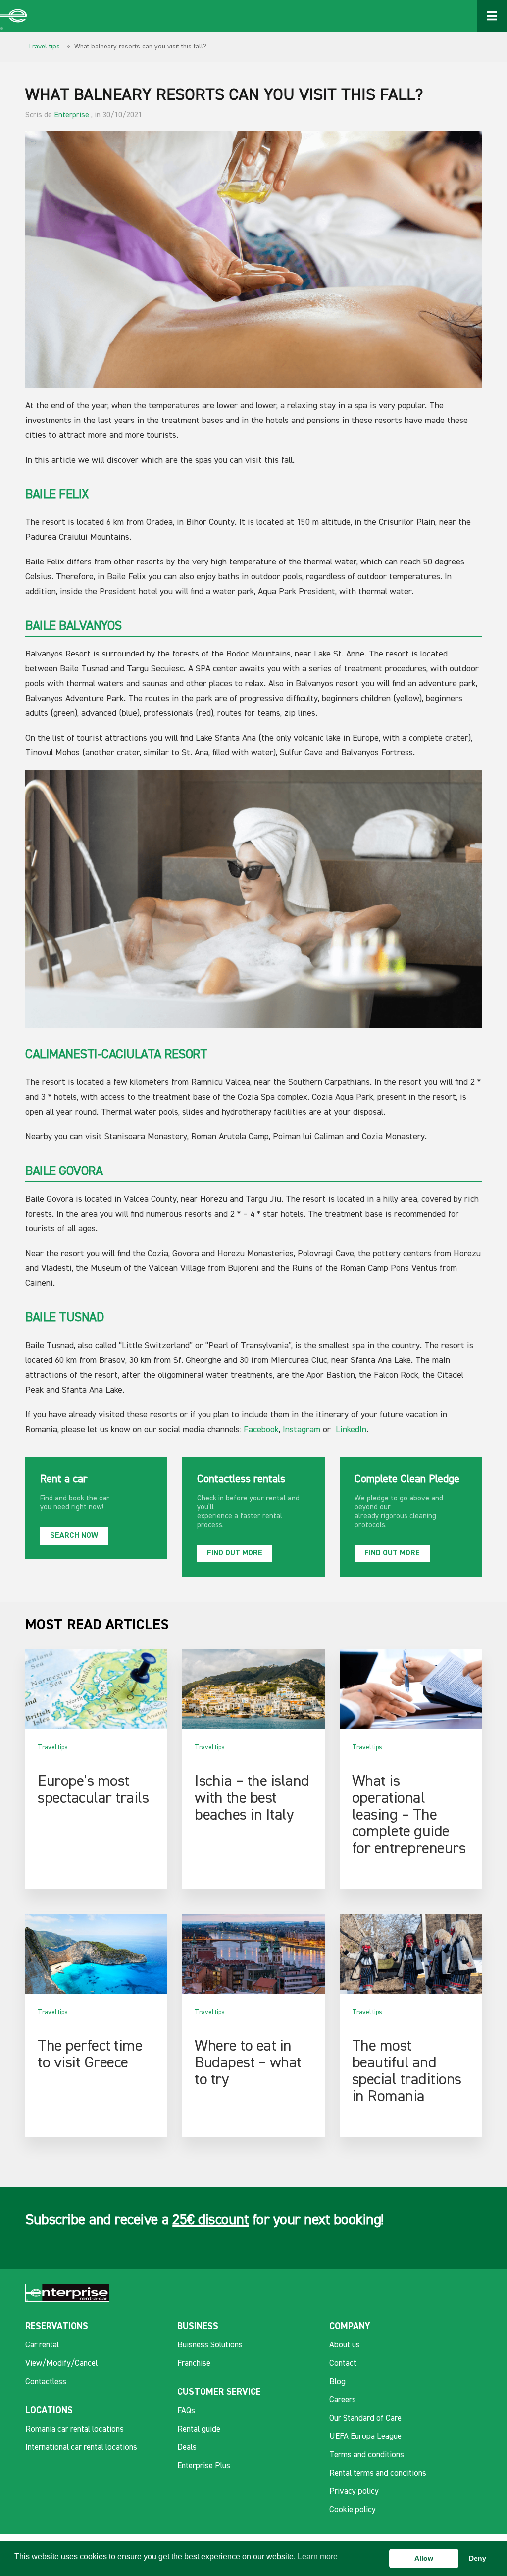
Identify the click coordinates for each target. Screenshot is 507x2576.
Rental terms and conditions (378, 2473)
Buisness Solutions (210, 2345)
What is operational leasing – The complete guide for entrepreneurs (409, 1815)
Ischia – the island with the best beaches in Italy (252, 1798)
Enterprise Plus (204, 2466)
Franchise (194, 2364)
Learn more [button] (318, 2556)
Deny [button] (478, 2558)
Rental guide (199, 2429)
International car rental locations (81, 2448)
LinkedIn (351, 1430)
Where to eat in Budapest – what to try (248, 2063)
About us (345, 2345)
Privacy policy (354, 2492)
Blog (337, 2382)
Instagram (302, 1430)
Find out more (235, 1553)
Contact (343, 2364)
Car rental (42, 2345)
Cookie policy (353, 2510)
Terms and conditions (367, 2455)
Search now (74, 1536)
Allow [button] (424, 2558)
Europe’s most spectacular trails (93, 1790)
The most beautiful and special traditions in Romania (407, 2071)
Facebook (261, 1430)
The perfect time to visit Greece (90, 2055)
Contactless (46, 2382)
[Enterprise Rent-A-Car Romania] (14, 16)
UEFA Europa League (365, 2437)
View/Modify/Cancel (61, 2364)
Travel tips (44, 47)
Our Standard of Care (365, 2418)
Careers (343, 2400)
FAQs (186, 2411)
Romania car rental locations (75, 2429)
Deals (187, 2448)
